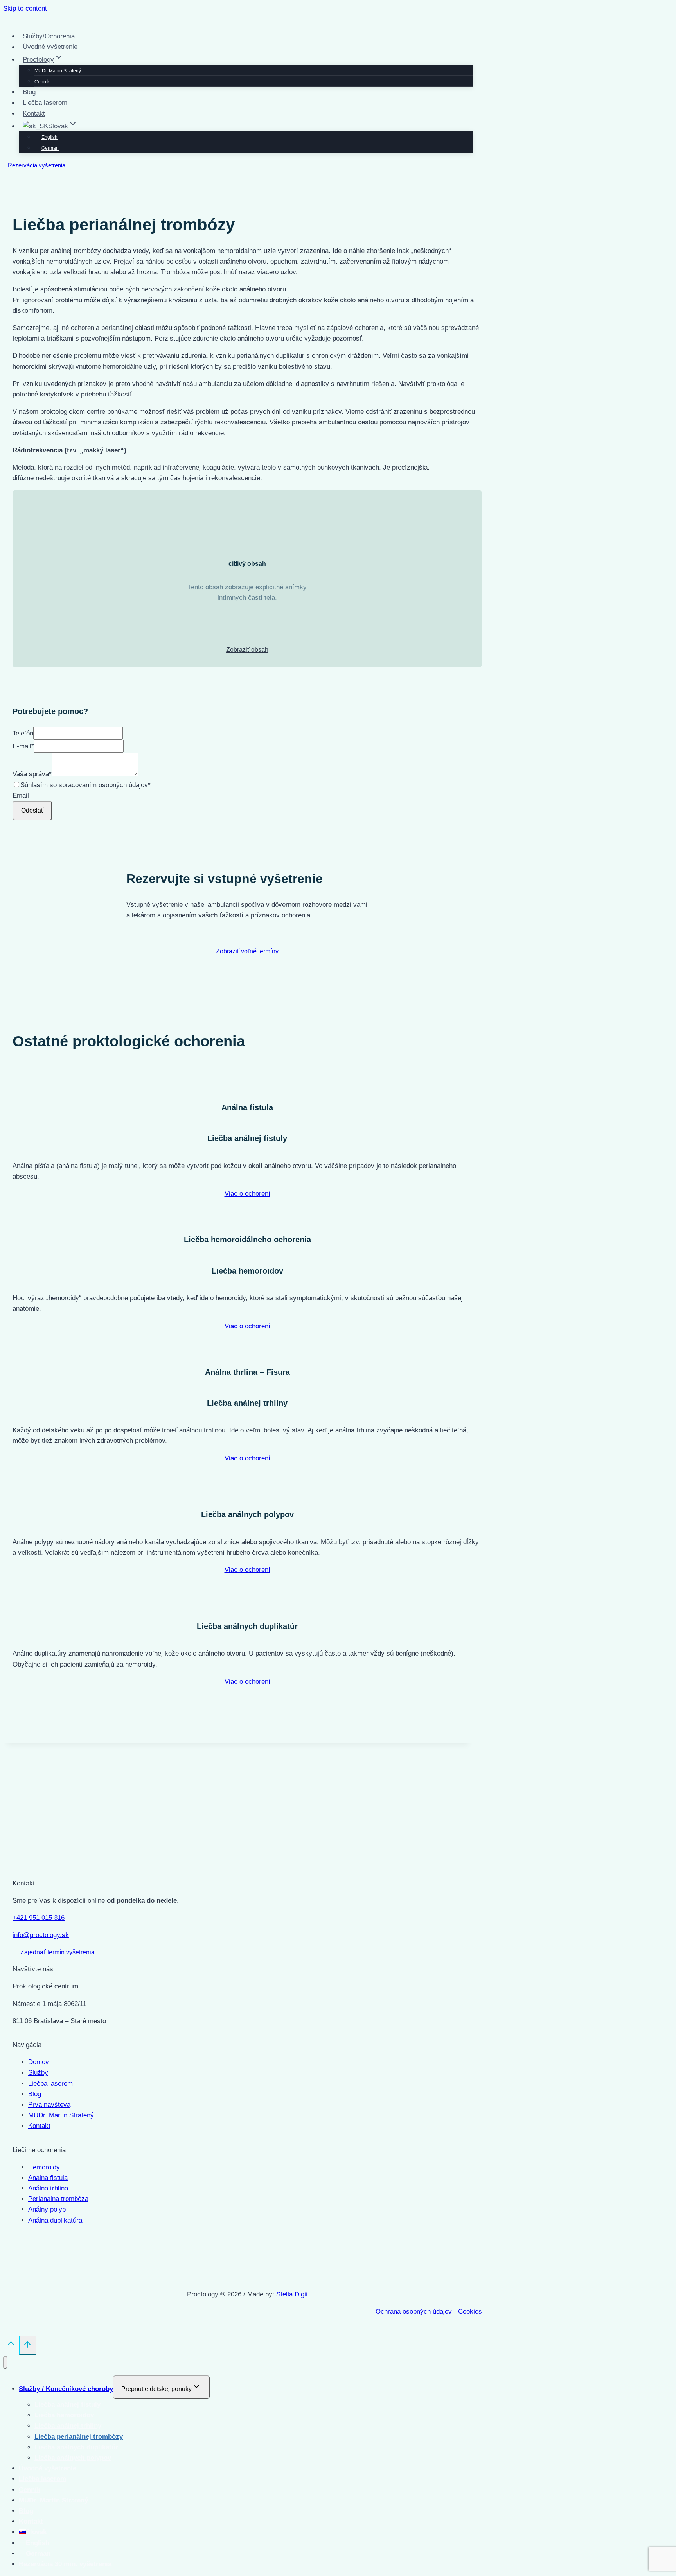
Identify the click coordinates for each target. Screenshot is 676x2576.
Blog (29, 92)
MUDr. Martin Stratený (58, 71)
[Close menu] (5, 2362)
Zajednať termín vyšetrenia (58, 1952)
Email (21, 796)
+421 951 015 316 (39, 1918)
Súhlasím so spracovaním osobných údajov (85, 785)
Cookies (470, 2311)
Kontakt (34, 114)
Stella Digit (292, 2294)
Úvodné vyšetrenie (50, 47)
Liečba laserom (45, 103)
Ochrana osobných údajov (414, 2311)
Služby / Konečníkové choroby (66, 2389)
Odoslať (32, 810)
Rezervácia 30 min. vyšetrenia (65, 2564)
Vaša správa (32, 774)
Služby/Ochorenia (49, 36)
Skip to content (25, 8)
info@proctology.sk (41, 1935)
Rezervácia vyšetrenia (37, 165)
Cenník (42, 82)
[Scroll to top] (11, 2346)
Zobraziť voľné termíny (247, 951)
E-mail (23, 746)
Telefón (23, 733)
